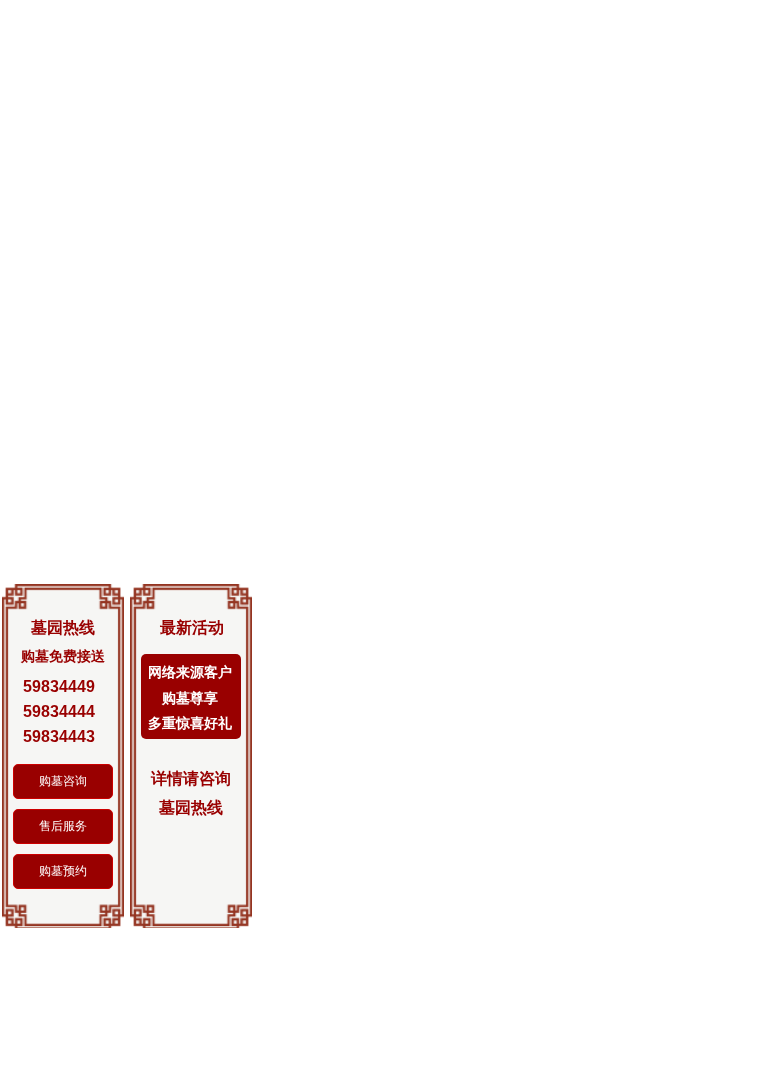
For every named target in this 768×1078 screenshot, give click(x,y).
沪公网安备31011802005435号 (633, 834)
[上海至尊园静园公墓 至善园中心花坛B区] (600, 608)
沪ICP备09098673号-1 (440, 834)
